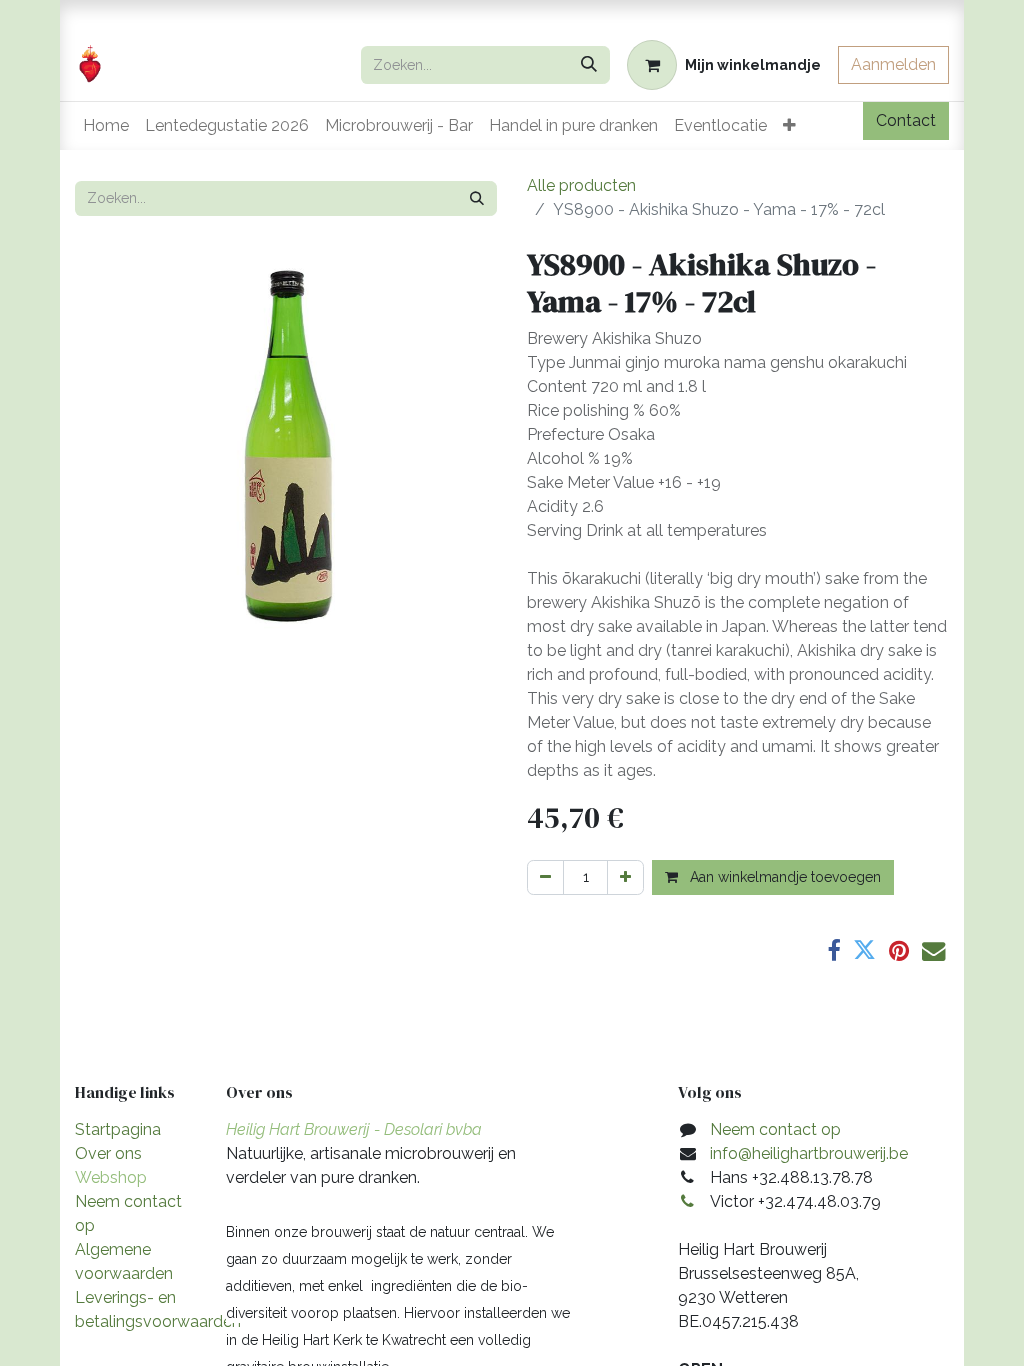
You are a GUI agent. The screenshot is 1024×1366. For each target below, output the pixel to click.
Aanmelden (893, 64)
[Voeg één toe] (625, 877)
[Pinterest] (899, 950)
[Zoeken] (589, 65)
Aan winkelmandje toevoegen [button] (783, 877)
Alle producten (581, 185)
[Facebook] (833, 950)
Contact (906, 120)
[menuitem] (106, 126)
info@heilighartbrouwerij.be (809, 1153)
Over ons (108, 1153)
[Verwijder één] (545, 877)
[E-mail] (933, 950)
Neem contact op (775, 1129)
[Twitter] (864, 950)
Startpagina (118, 1129)
